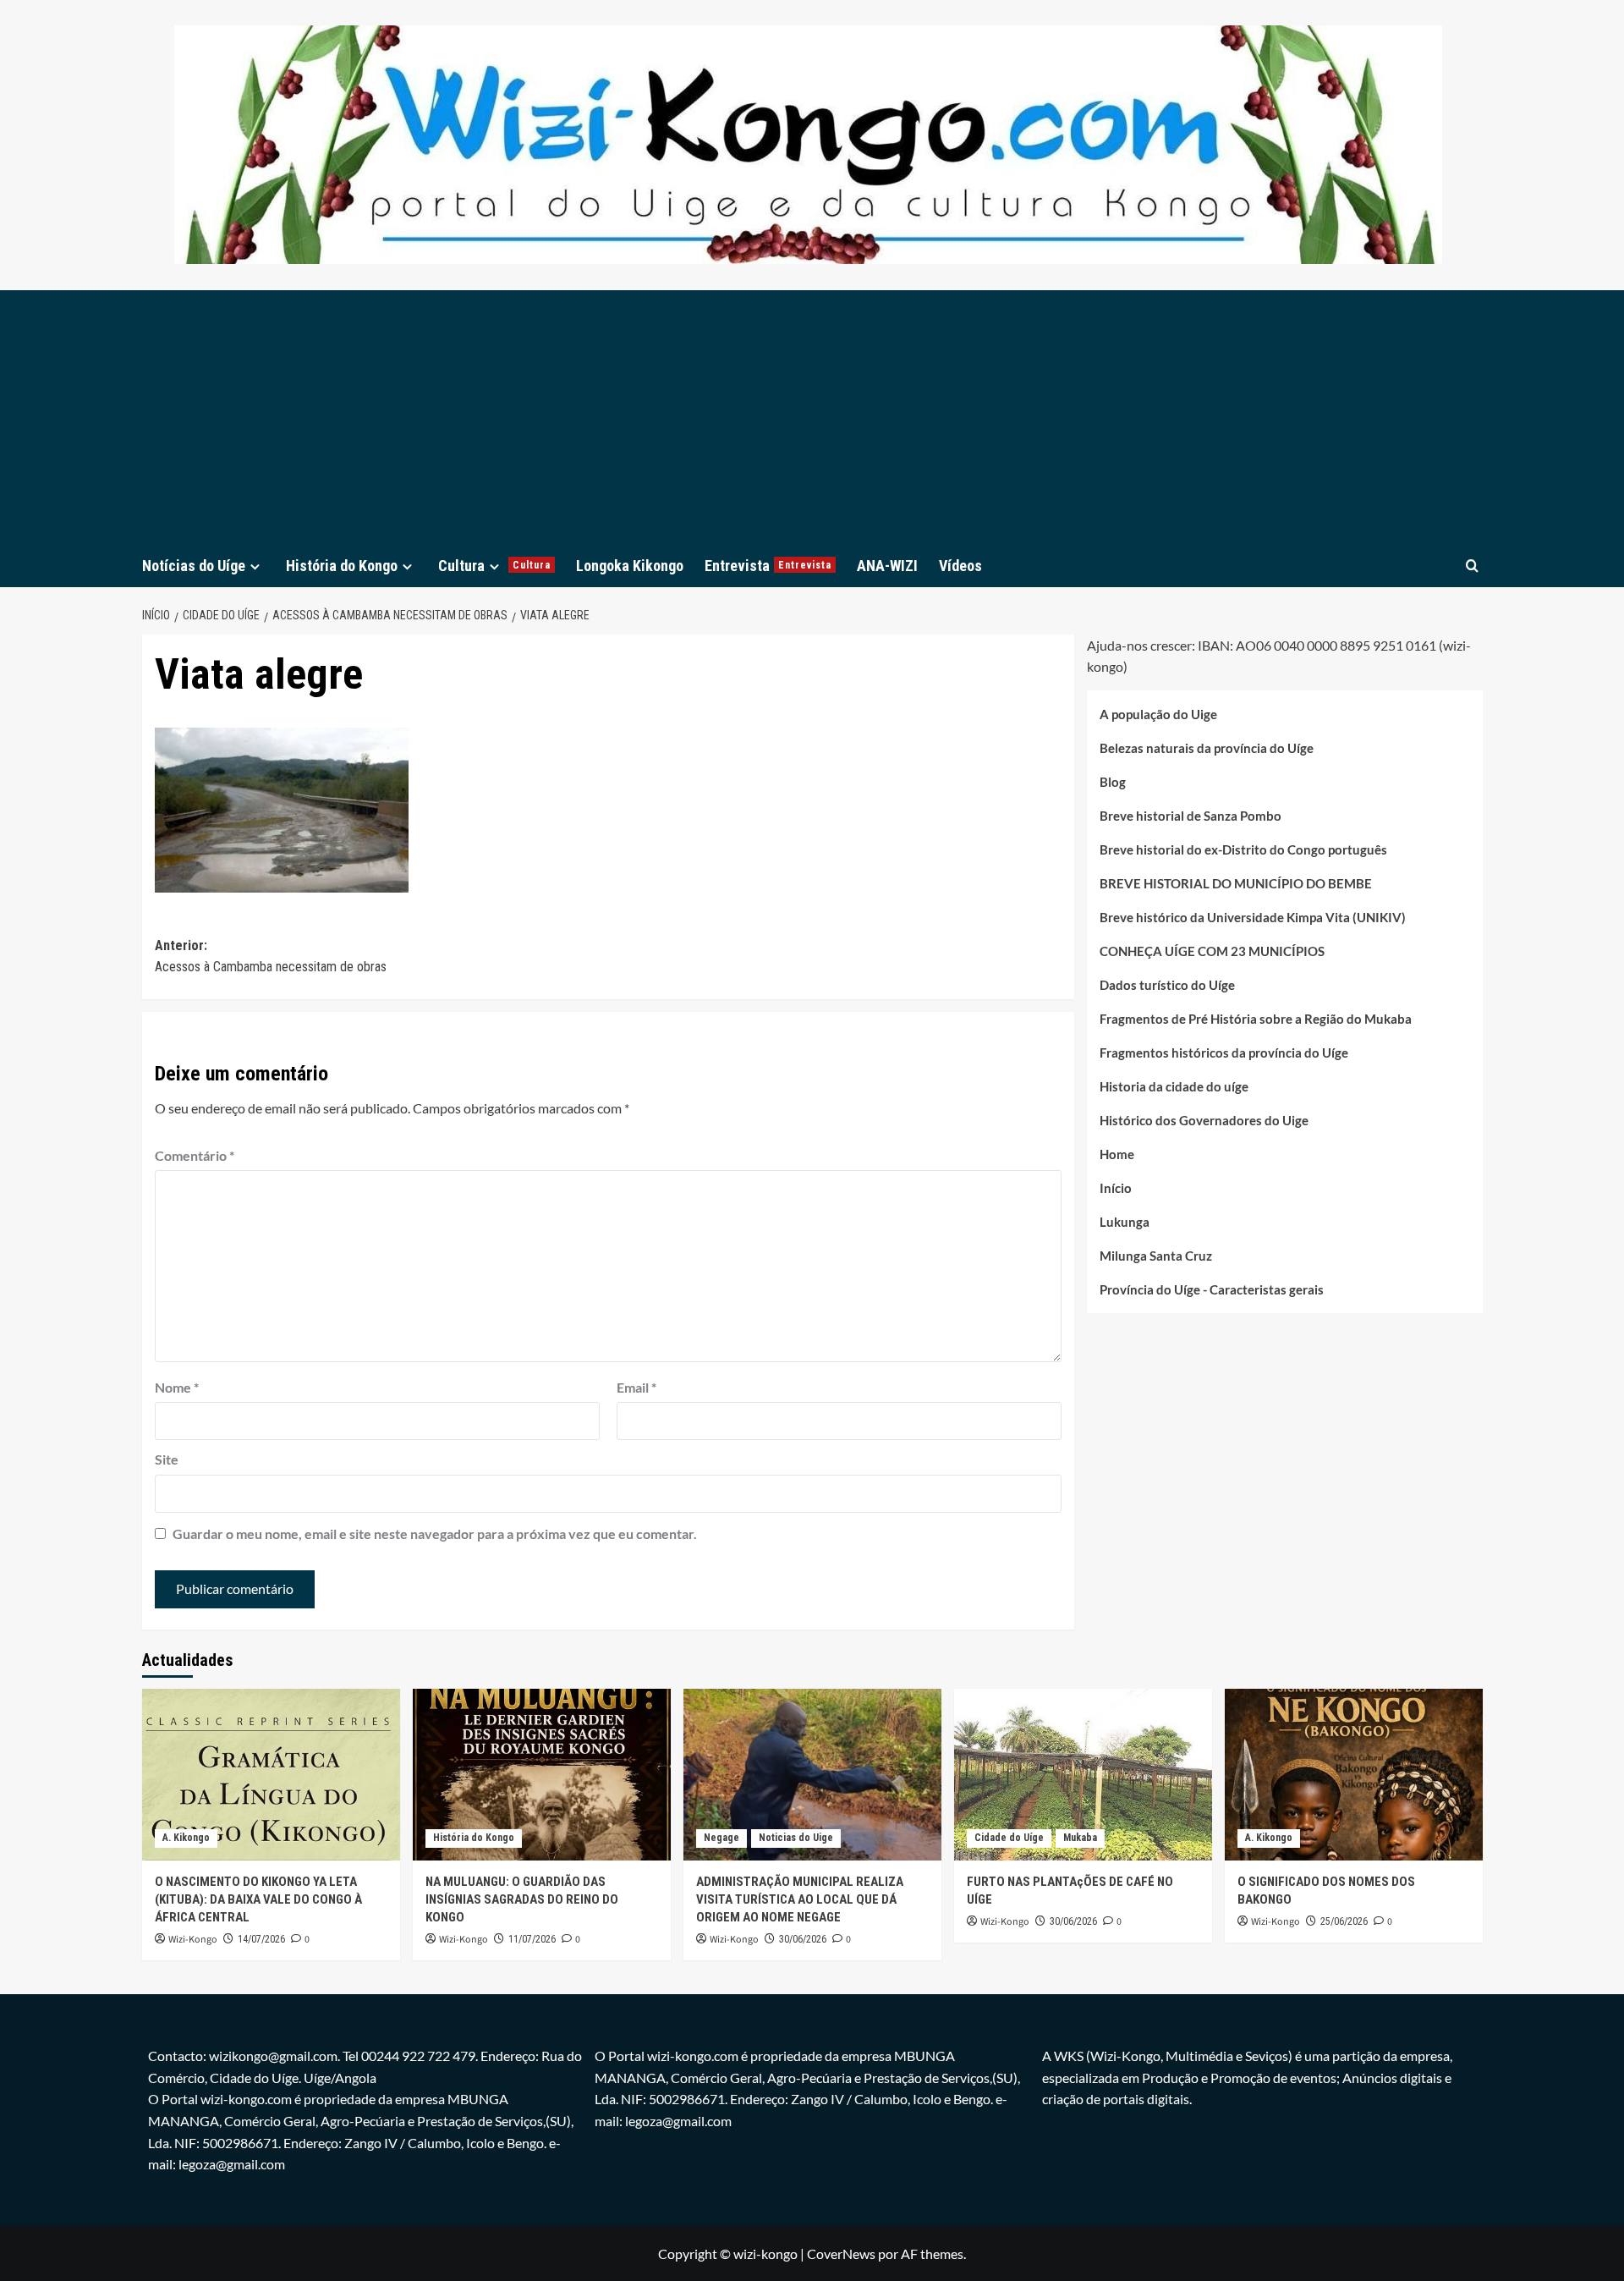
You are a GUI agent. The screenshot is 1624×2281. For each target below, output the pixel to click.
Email (636, 1387)
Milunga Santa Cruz (1156, 1256)
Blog (1113, 782)
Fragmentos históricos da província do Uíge (1224, 1053)
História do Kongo (342, 566)
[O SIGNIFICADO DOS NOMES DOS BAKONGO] (1354, 1775)
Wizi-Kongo (193, 1940)
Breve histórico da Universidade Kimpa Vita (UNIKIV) (1253, 917)
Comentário (195, 1155)
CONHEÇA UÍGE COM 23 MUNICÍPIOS (1212, 951)
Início (1116, 1188)
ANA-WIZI (887, 566)
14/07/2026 (261, 1939)
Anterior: (271, 956)
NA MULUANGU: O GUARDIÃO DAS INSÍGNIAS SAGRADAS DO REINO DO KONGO (522, 1899)
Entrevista (768, 566)
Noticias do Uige (796, 1838)
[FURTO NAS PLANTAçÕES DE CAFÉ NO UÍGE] (1083, 1775)
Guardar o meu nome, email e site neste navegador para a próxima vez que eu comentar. (435, 1533)
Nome (177, 1387)
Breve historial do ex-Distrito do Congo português (1243, 849)
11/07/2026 (532, 1939)
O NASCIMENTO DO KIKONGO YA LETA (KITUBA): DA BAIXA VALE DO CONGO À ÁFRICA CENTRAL (258, 1899)
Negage (721, 1838)
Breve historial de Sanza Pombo (1191, 816)
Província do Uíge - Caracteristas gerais (1212, 1289)
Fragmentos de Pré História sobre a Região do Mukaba (1256, 1019)
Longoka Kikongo (630, 566)
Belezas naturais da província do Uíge (1207, 748)
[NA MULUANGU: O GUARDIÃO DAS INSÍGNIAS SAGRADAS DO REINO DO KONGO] (542, 1775)
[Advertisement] (812, 417)
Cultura (494, 566)
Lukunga (1125, 1222)
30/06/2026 (803, 1939)
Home (1117, 1154)
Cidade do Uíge (1009, 1838)
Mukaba (1080, 1838)
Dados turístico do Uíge (1167, 985)
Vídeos (960, 566)
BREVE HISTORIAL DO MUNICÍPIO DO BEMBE (1236, 883)
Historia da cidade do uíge (1174, 1086)
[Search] (1472, 566)
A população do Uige (1158, 714)
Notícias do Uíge (194, 566)
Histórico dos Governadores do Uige (1204, 1120)
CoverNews (841, 2254)
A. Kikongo (186, 1838)
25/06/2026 (1344, 1921)
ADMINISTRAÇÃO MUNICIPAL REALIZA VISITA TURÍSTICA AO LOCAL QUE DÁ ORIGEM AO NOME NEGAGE (800, 1899)
